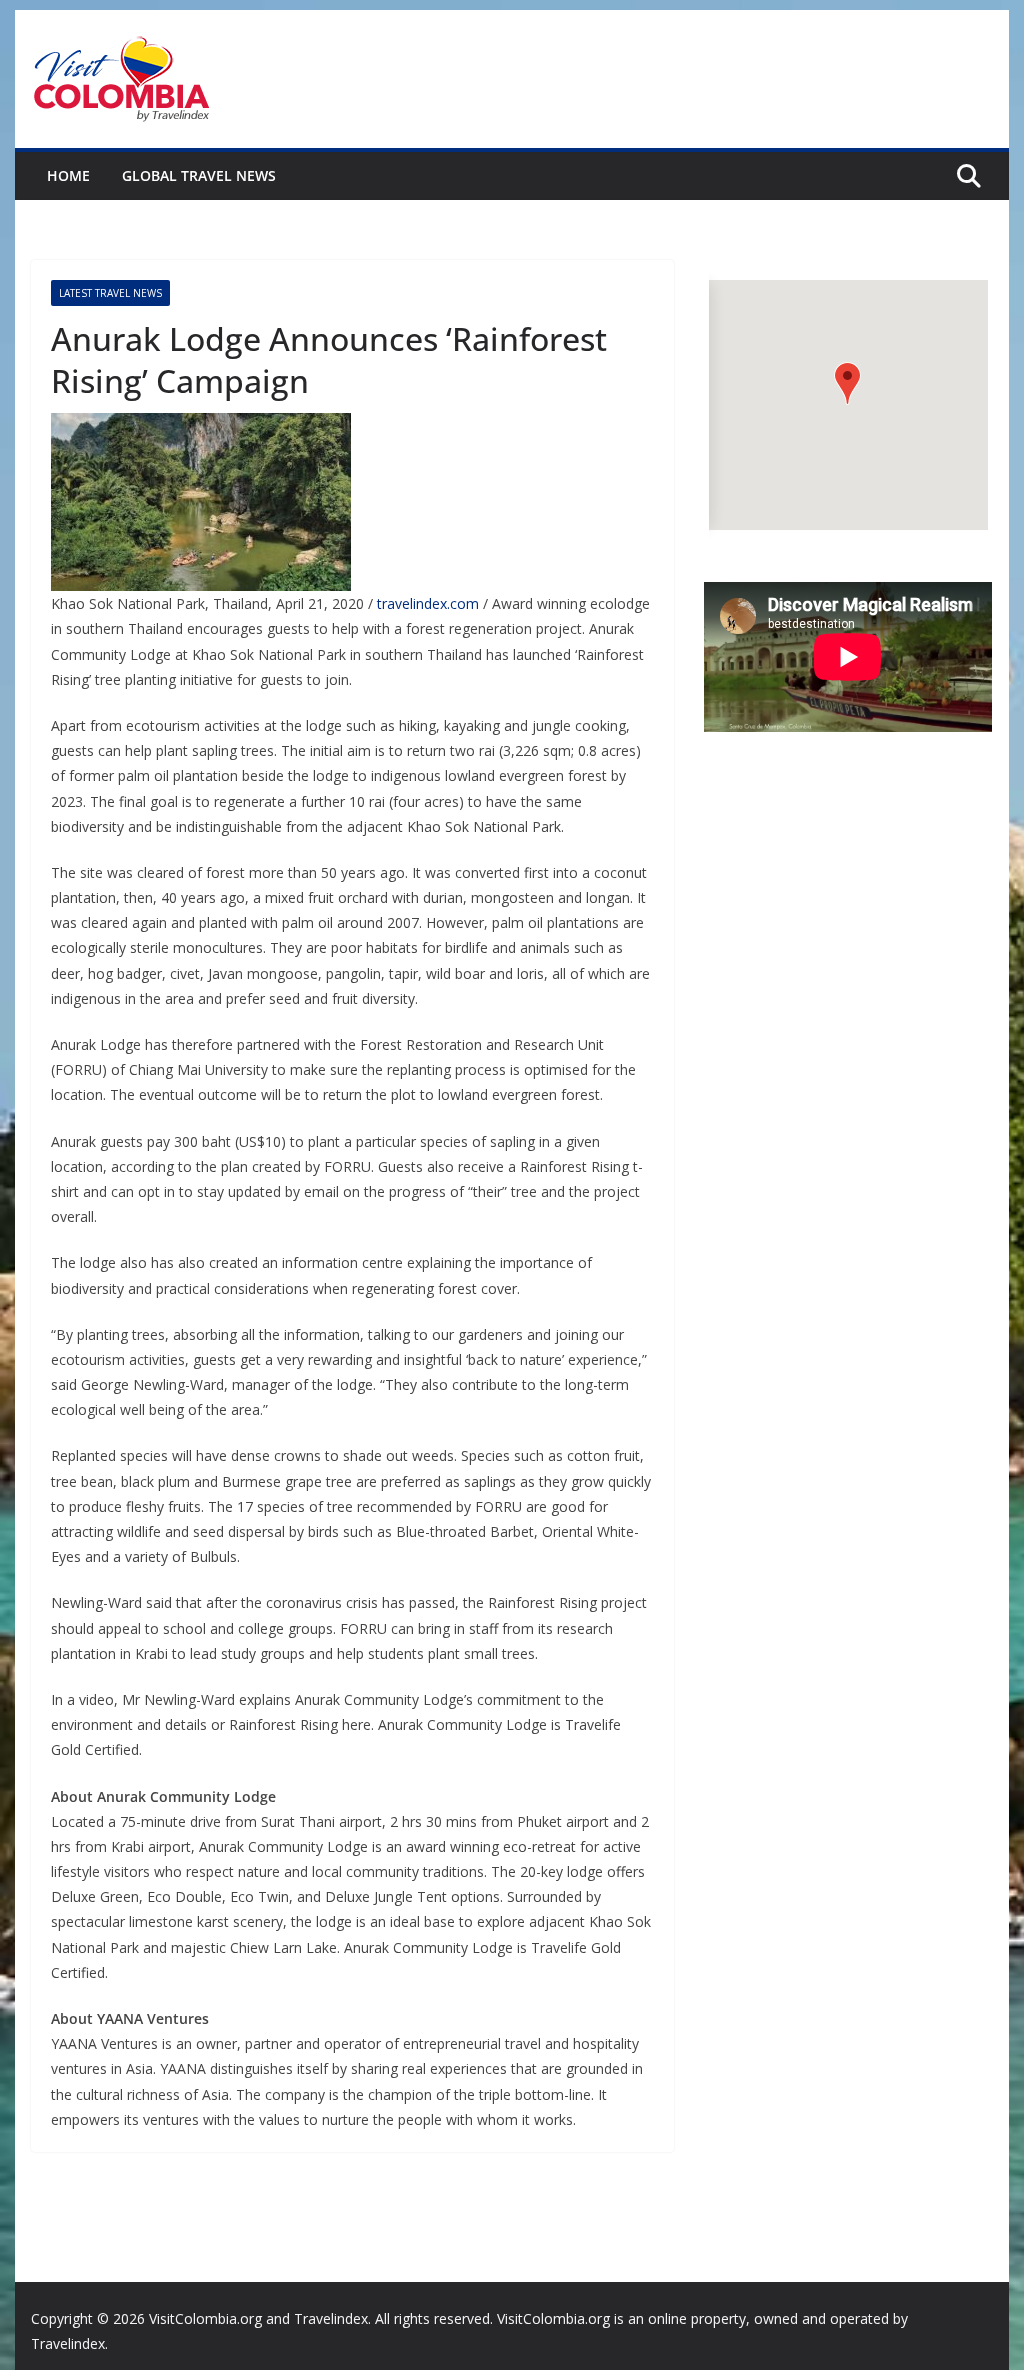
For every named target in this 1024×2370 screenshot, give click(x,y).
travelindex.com (428, 603)
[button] (847, 383)
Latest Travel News (110, 293)
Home (68, 175)
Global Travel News (199, 175)
